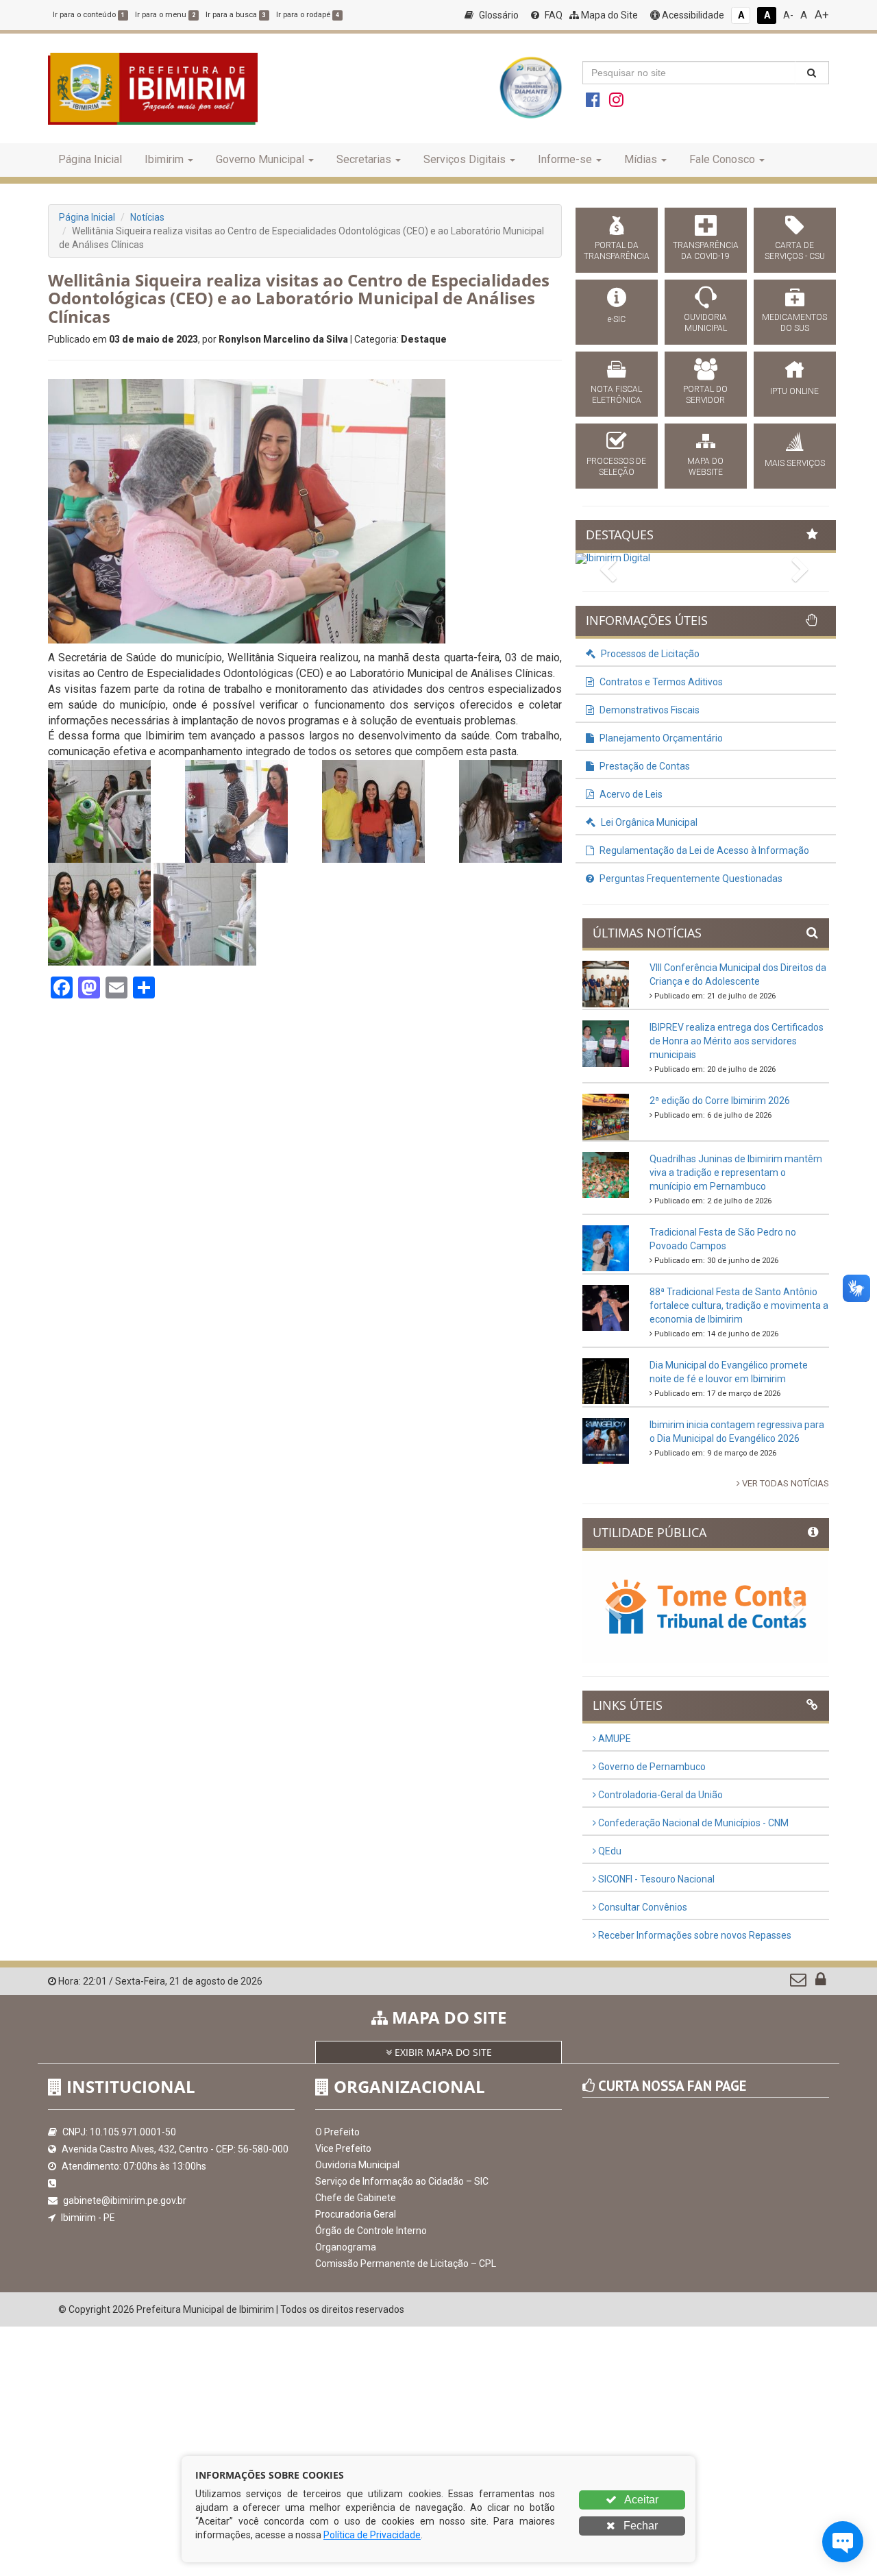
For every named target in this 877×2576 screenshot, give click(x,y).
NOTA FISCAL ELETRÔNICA (616, 395)
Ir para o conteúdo (89, 15)
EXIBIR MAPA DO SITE (442, 2052)
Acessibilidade (692, 15)
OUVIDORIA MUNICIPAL (705, 323)
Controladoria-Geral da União (659, 1795)
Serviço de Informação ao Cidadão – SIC (402, 2181)
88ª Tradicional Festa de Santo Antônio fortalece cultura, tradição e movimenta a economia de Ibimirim (739, 1305)
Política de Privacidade (372, 2535)
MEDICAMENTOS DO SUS (794, 323)
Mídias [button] (641, 159)
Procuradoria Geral (356, 2214)
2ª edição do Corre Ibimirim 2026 (720, 1101)
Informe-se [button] (565, 159)
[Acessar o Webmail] (799, 1983)
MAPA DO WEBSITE (705, 467)
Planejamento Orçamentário (660, 738)
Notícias (147, 217)
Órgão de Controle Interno (371, 2231)
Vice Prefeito (343, 2148)
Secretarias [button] (364, 159)
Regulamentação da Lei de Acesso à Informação (703, 850)
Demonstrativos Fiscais (649, 710)
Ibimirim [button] (164, 159)
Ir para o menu (165, 15)
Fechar (639, 2526)
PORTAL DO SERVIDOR (705, 395)
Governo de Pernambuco (651, 1767)
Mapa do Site (608, 15)
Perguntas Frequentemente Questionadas (690, 879)
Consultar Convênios (642, 1907)
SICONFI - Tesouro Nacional (655, 1879)
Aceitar (640, 2500)
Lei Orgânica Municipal (648, 822)
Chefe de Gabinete (356, 2198)
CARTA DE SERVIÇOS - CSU (795, 251)
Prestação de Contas (644, 766)
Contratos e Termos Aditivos (660, 682)
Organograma (346, 2247)
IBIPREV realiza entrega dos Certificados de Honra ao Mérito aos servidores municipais (737, 1041)
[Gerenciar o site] (820, 1983)
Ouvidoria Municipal (357, 2165)
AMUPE (614, 1739)
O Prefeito (337, 2132)
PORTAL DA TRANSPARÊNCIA (617, 251)
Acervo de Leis (630, 794)
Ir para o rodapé (308, 15)
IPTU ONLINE (794, 391)
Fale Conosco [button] (722, 159)
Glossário (498, 15)
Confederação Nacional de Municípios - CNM (692, 1823)
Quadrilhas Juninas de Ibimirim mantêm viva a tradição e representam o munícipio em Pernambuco (736, 1173)
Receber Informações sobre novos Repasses (694, 1935)
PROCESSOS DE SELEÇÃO (616, 467)
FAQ (553, 15)
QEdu (609, 1851)
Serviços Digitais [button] (465, 159)
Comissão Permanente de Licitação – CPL (406, 2264)
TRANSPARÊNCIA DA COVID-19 (706, 251)
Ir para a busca (236, 15)
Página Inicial (90, 159)
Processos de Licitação (649, 654)
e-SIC (617, 319)
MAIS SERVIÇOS (795, 463)
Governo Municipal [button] (260, 159)
